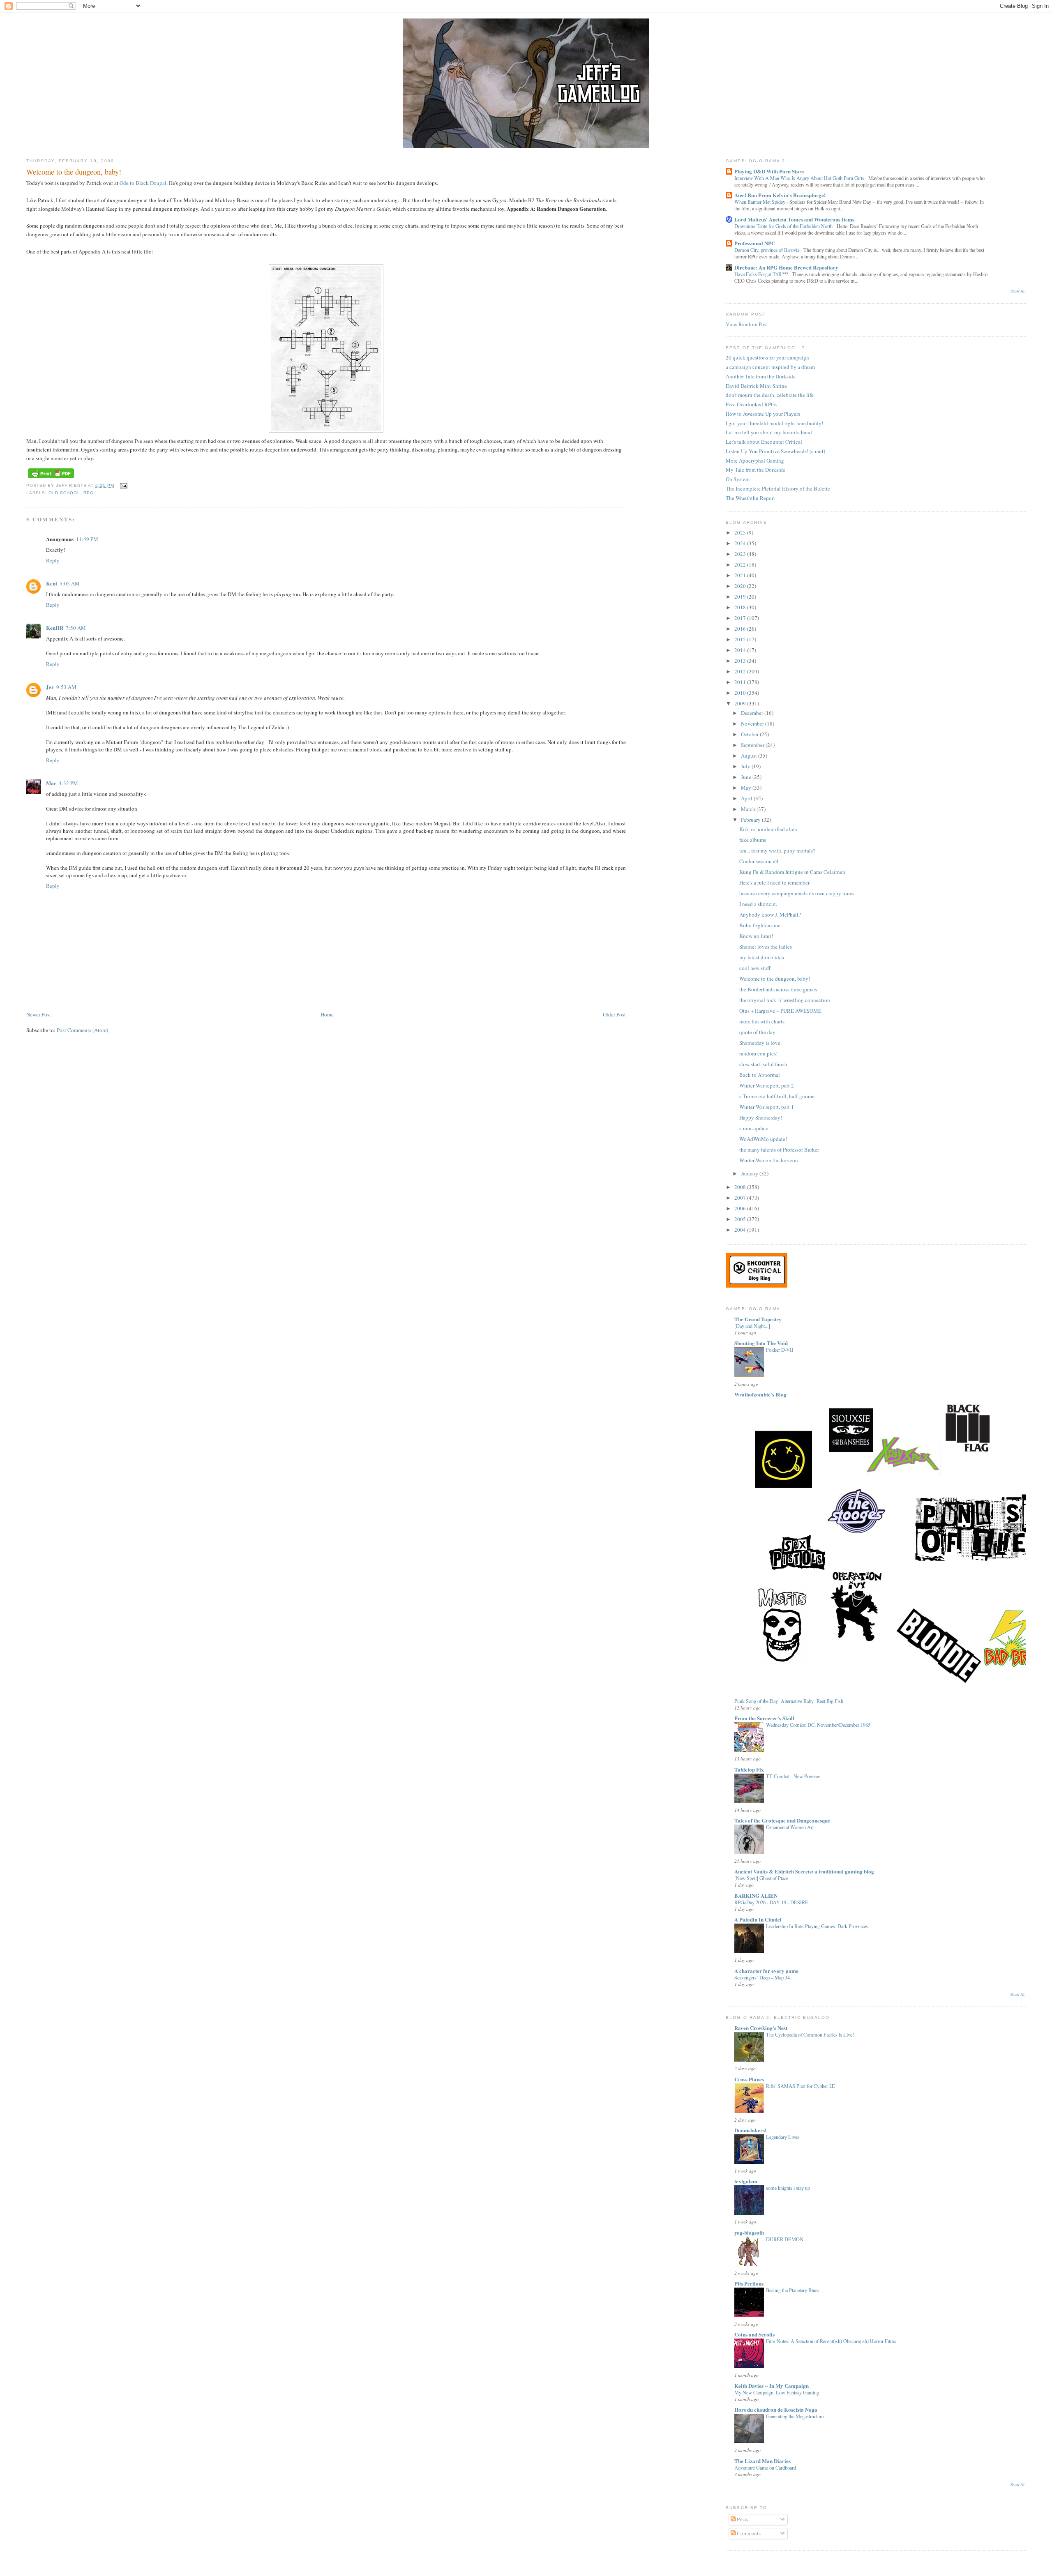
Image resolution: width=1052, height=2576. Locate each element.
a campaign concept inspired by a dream (770, 367)
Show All (1018, 291)
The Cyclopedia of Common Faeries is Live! (810, 2035)
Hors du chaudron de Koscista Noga (776, 2409)
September (753, 745)
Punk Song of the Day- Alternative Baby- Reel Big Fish (789, 1701)
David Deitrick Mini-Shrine (756, 386)
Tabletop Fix (749, 1769)
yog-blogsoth (749, 2232)
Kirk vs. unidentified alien (768, 829)
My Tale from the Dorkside (756, 470)
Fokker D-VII (780, 1350)
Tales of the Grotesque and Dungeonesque (782, 1820)
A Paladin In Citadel (758, 1919)
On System (738, 479)
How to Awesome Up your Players (763, 414)
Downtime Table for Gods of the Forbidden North (784, 226)
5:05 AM (70, 583)
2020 (741, 586)
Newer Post (39, 1014)
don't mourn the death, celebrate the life (770, 395)
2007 (741, 1198)
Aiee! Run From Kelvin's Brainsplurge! (780, 195)
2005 (741, 1219)
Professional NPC (755, 243)
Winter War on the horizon (769, 1160)
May (747, 788)
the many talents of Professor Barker (779, 1150)
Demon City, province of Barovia (767, 250)
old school (64, 493)
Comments (748, 2533)
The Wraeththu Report (750, 498)
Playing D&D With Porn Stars (769, 171)
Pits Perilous (749, 2283)
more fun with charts (762, 1021)
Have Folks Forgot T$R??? (762, 274)
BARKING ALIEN (756, 1895)
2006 (741, 1208)
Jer (50, 687)
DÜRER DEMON (785, 2239)
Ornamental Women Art (790, 1827)
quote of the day (757, 1032)
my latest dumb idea (762, 957)
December (753, 713)
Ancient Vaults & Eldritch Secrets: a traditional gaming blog (804, 1871)
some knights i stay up (788, 2188)
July (746, 766)
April (747, 798)
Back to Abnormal (760, 1075)
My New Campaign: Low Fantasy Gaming (777, 2392)
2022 (741, 565)
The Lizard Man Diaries (762, 2461)
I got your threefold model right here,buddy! (774, 423)
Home (327, 1014)
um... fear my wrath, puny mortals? (777, 850)
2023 (741, 554)
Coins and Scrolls (754, 2334)
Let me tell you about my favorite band (769, 432)
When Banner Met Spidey (760, 202)
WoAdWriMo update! (763, 1139)
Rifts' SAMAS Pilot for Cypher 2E (801, 2086)
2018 (741, 607)
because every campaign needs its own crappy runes (797, 893)
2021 (741, 575)
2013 (741, 661)
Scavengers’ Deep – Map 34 (762, 1977)
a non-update (754, 1128)
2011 (741, 682)
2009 (741, 703)
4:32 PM (68, 783)
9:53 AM (66, 687)
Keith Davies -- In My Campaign (772, 2386)
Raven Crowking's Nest (761, 2028)
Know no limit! (756, 936)
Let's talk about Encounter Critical (764, 442)
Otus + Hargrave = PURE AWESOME (780, 1011)
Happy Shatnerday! (761, 1117)
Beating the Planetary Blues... (795, 2290)
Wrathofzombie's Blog (760, 1394)
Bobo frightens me (760, 925)
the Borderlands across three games (778, 989)
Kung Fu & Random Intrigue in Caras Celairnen (792, 872)
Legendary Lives (783, 2137)
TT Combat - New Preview (793, 1776)
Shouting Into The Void (761, 1343)
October (750, 734)
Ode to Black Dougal (143, 183)
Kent (52, 583)
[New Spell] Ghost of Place (761, 1878)
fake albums (753, 840)
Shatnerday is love (760, 1043)
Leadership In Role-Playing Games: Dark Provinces (817, 1926)
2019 (741, 597)
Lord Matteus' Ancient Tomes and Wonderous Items (794, 219)
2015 (741, 639)
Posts (742, 2519)
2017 (741, 618)
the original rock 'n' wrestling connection (785, 1000)
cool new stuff (755, 968)
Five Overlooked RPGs (751, 404)
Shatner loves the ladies (766, 947)
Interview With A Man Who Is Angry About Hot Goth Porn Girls (800, 178)
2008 (741, 1187)
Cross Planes (749, 2079)
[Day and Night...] (752, 1326)
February (751, 820)
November (753, 723)
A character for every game (766, 1971)
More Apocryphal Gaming (755, 461)
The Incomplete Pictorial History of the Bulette (778, 488)
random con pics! (758, 1053)
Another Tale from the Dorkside (761, 376)
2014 (741, 650)
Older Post (614, 1014)
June (747, 777)
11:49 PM (87, 539)
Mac (51, 783)
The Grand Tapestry (758, 1319)
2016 (741, 629)
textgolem (746, 2181)
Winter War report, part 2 (767, 1085)
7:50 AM (76, 628)
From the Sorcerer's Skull (764, 1718)
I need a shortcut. (758, 904)
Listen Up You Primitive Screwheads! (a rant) (775, 451)
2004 (741, 1230)
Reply (53, 560)
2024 (741, 543)
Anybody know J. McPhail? (770, 915)
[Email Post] (122, 485)
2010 (741, 693)
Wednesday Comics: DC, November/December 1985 (818, 1725)
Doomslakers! (750, 2130)
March (749, 809)
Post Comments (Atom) (82, 1030)
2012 (741, 671)
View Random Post (747, 324)
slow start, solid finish (763, 1064)
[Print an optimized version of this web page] (51, 478)
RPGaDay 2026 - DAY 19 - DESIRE (771, 1902)
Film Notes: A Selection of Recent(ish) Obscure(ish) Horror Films (831, 2341)
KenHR (55, 628)
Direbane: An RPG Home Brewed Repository (786, 267)
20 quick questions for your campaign (767, 357)
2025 (741, 532)
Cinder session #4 (759, 861)
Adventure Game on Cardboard (765, 2468)
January (750, 1173)
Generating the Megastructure (795, 2416)
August (750, 756)
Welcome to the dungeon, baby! (74, 172)
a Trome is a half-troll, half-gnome (777, 1096)
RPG (89, 493)
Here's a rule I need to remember (774, 882)
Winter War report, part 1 (767, 1107)
